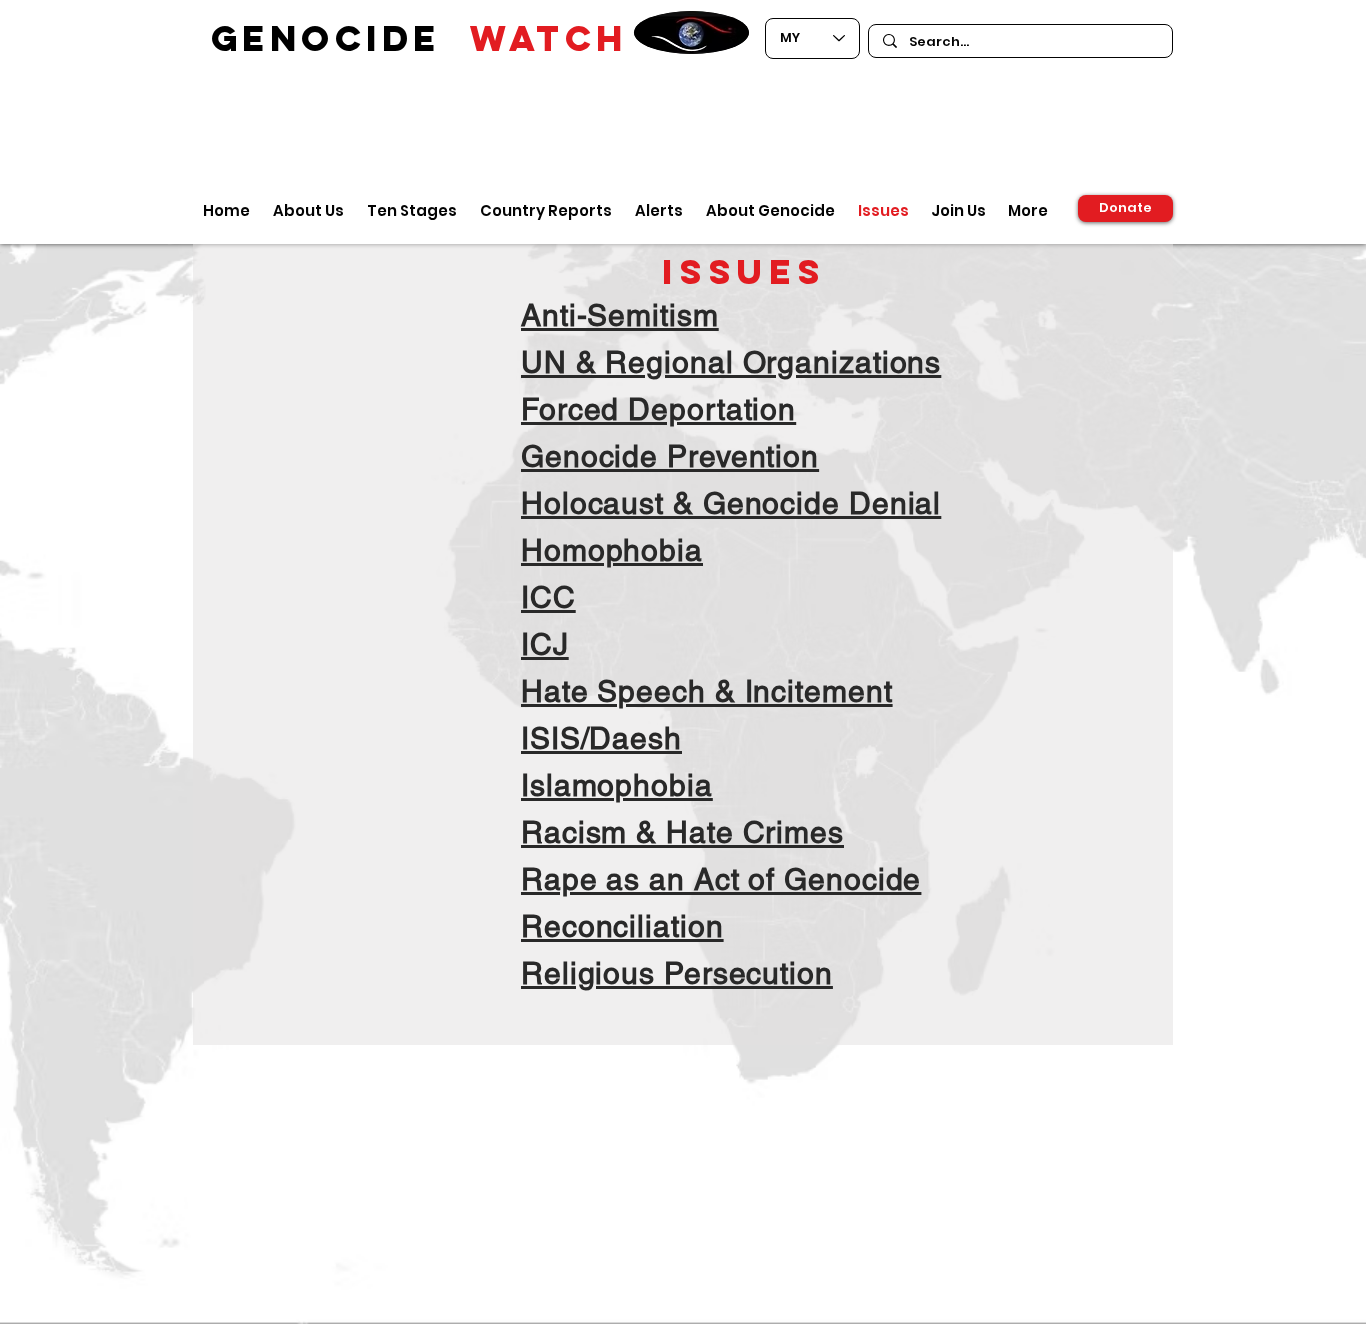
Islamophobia (617, 785)
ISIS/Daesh (601, 738)
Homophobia (612, 550)
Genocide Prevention (670, 456)
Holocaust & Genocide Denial (731, 503)
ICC (548, 597)
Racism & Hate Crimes (682, 832)
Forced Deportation (658, 409)
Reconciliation (622, 926)
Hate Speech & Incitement (707, 691)
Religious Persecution (677, 973)
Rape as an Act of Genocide (721, 879)
